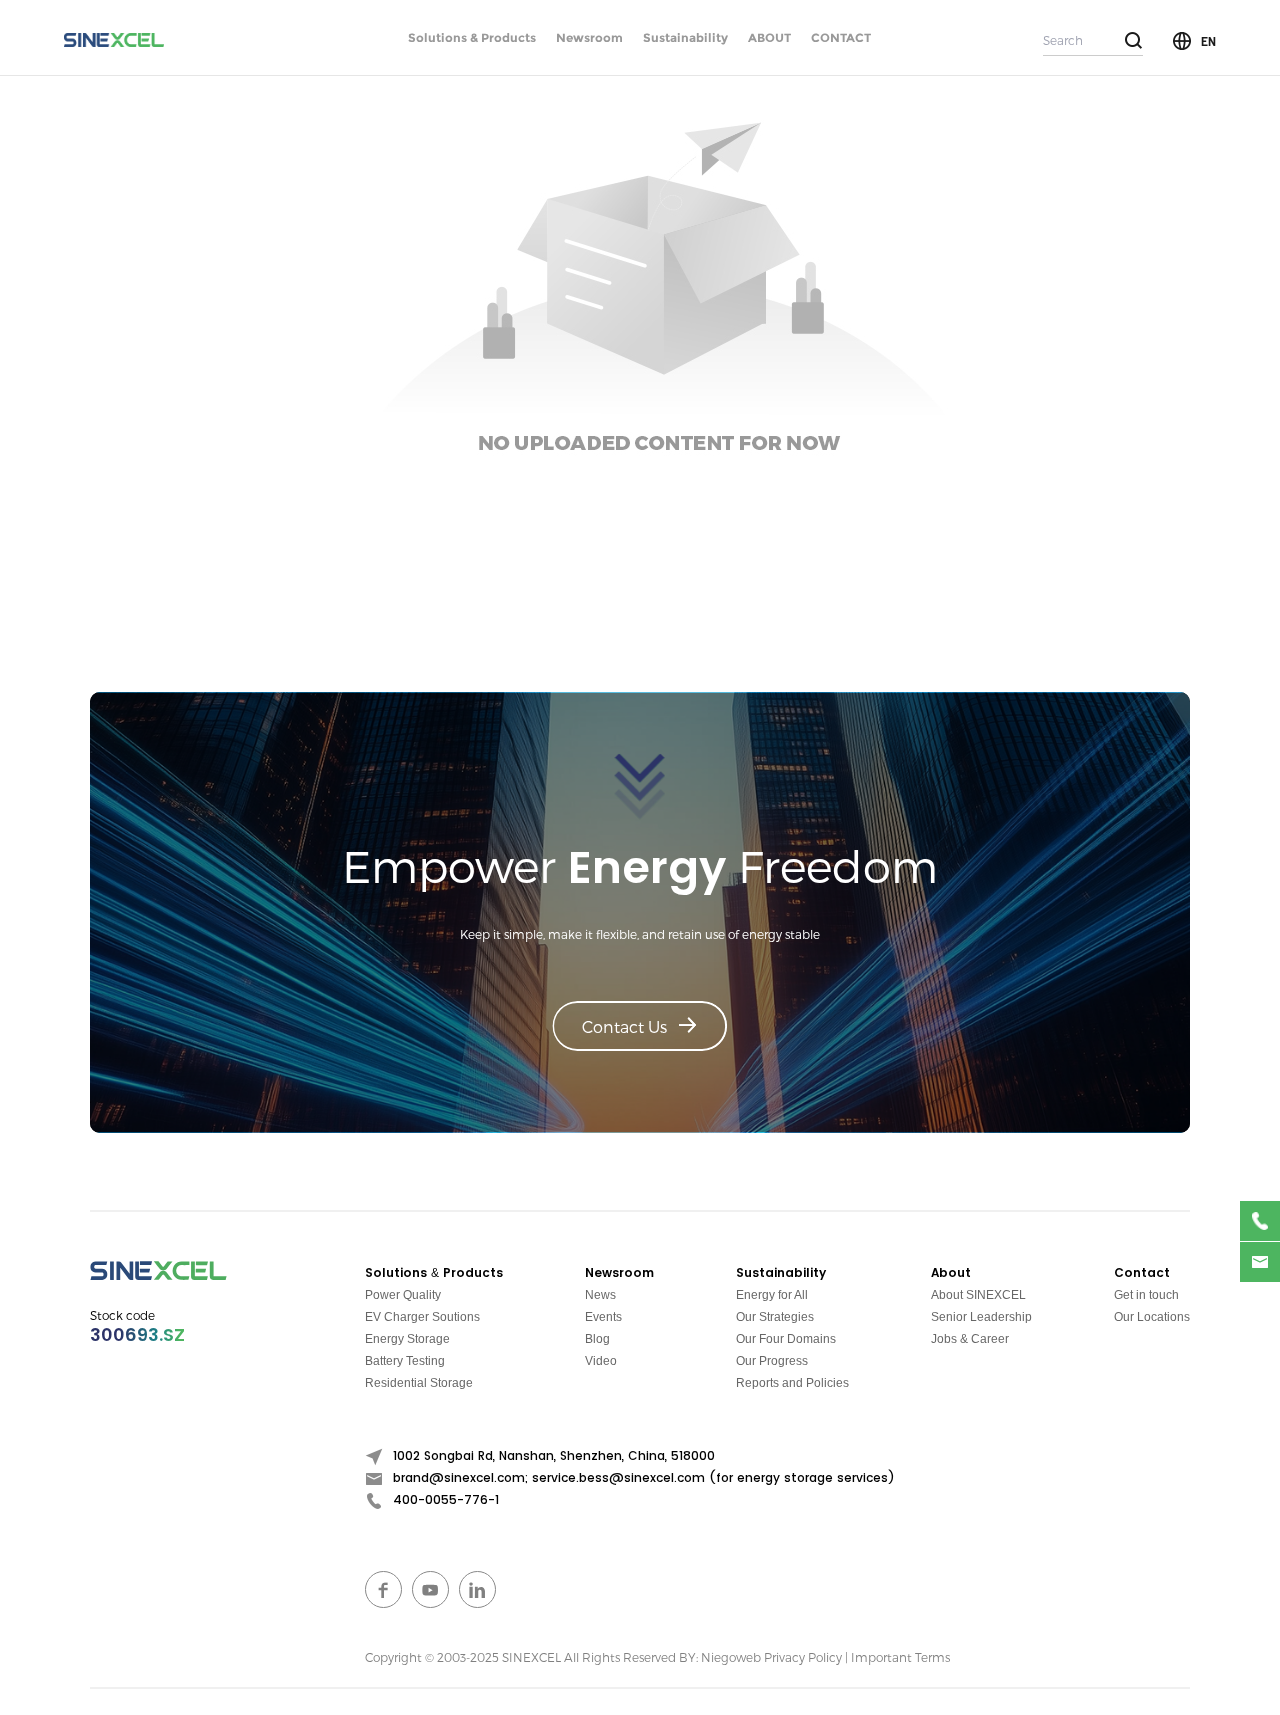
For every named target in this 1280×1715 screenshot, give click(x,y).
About (951, 1273)
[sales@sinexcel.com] (1260, 1262)
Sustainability (685, 37)
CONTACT (841, 37)
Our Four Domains (786, 1339)
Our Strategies (775, 1317)
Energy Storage (407, 1339)
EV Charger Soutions (422, 1317)
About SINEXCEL (978, 1295)
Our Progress (772, 1361)
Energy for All (772, 1295)
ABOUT (769, 37)
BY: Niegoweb (720, 1657)
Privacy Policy (803, 1657)
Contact (1142, 1273)
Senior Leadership (981, 1317)
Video (601, 1361)
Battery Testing (405, 1361)
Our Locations (1152, 1317)
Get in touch (1146, 1295)
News (600, 1295)
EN (1208, 41)
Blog (597, 1339)
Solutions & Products (472, 37)
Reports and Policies (792, 1383)
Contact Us (624, 1026)
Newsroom (589, 37)
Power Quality (403, 1295)
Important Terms (900, 1657)
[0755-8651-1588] (1260, 1221)
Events (603, 1317)
